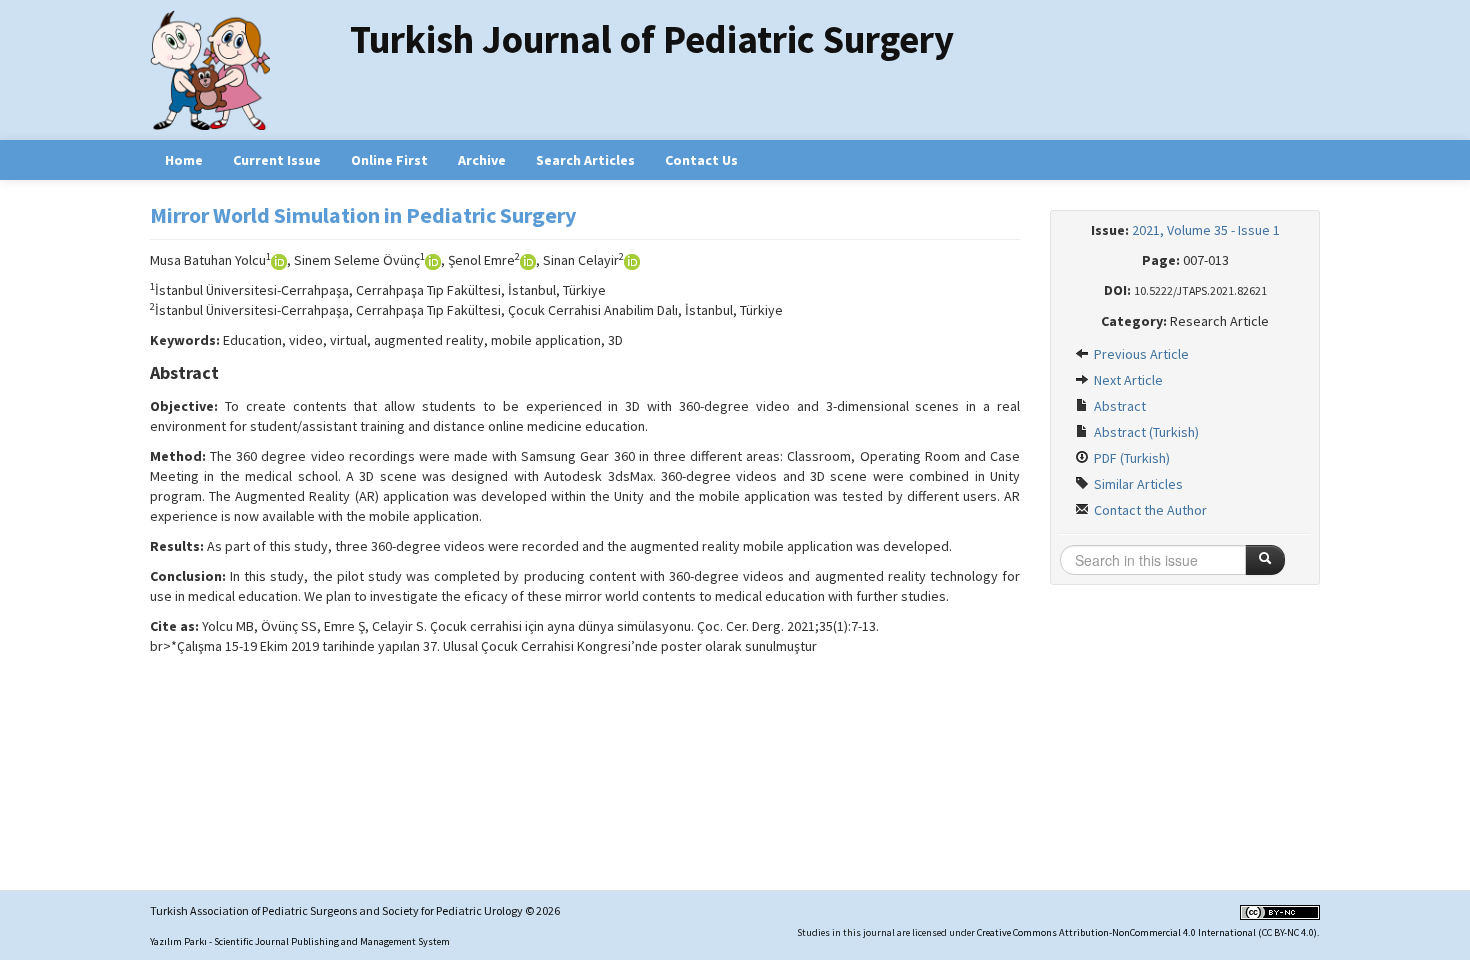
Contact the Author (1149, 510)
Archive (482, 160)
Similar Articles (1137, 484)
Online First (389, 160)
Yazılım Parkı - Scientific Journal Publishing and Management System (300, 941)
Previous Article (1140, 354)
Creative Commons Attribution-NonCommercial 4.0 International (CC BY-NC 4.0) (1147, 932)
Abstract (1118, 406)
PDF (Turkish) (1130, 458)
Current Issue (277, 160)
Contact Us (701, 160)
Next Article (1127, 380)
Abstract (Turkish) (1145, 432)
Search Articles (585, 160)
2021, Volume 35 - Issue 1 (1206, 230)
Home (184, 160)
